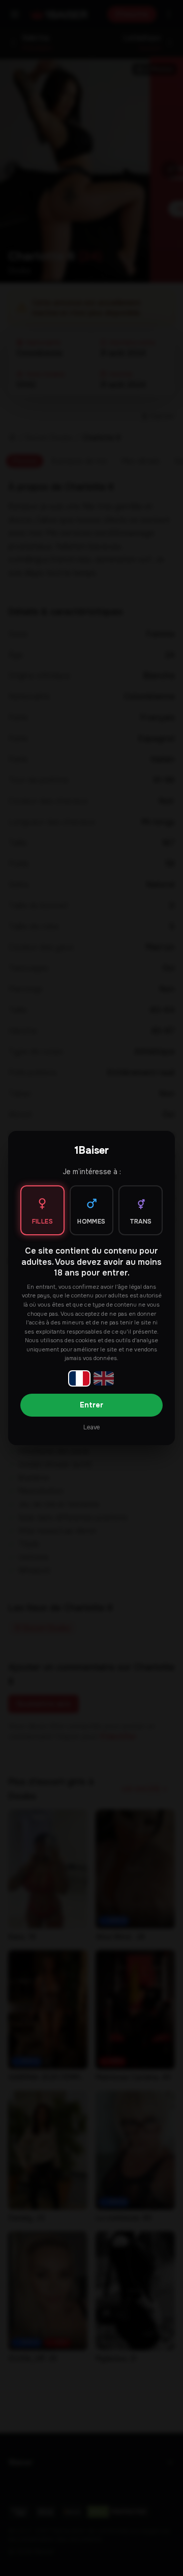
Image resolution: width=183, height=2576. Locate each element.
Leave (91, 1427)
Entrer (91, 1405)
